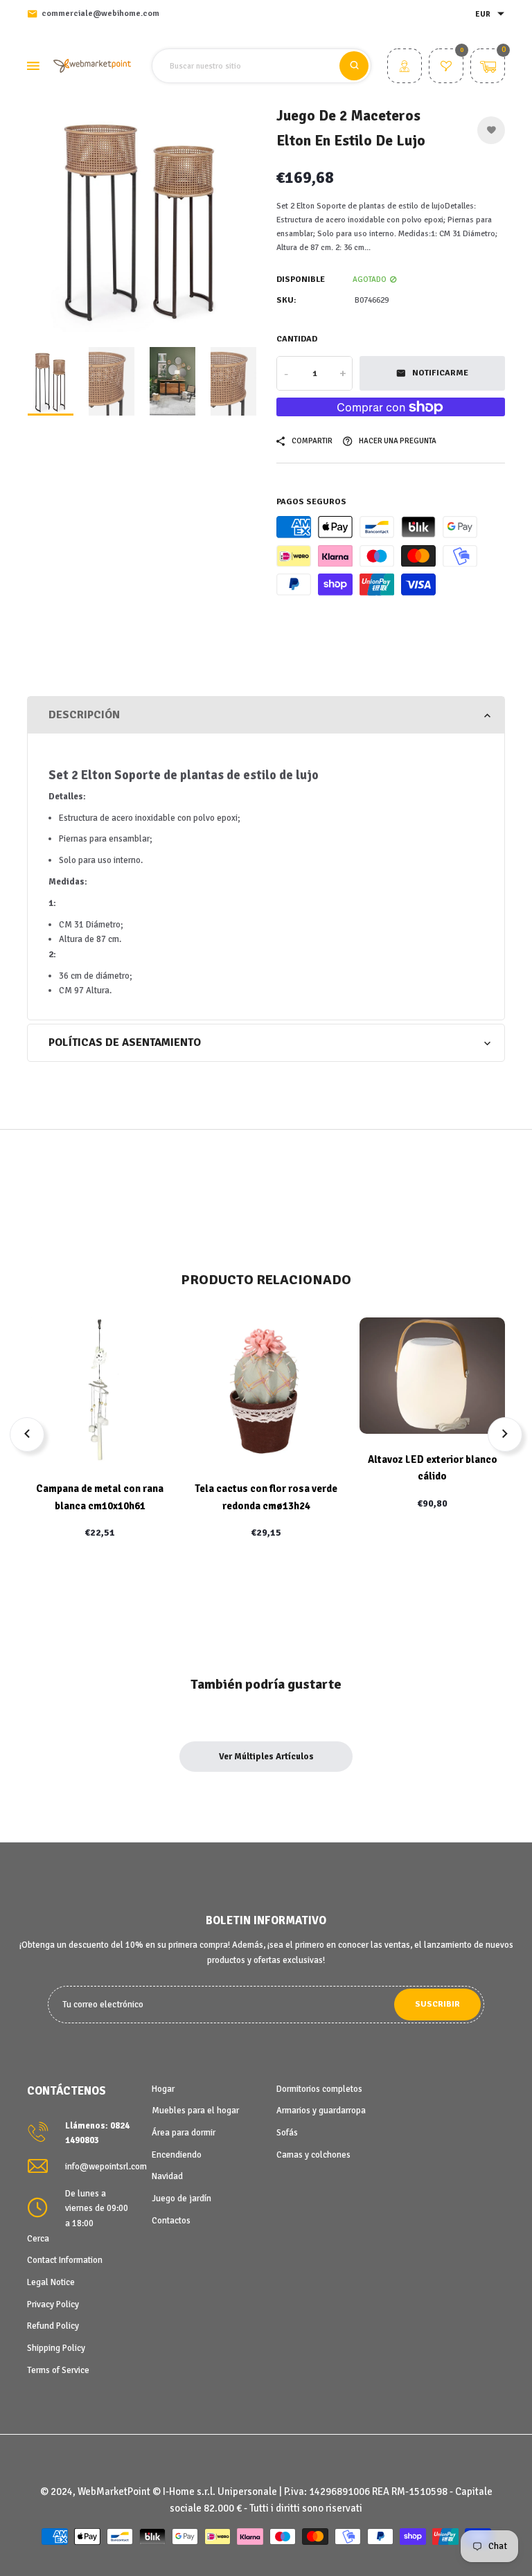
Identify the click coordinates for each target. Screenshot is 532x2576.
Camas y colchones (313, 2155)
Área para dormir (184, 2133)
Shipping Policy (56, 2348)
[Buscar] (354, 66)
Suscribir (437, 2004)
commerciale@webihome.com (100, 14)
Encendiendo (177, 2155)
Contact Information (65, 2260)
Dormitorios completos (319, 2089)
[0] (446, 68)
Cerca (38, 2239)
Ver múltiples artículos (266, 1757)
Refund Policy (53, 2326)
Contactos (171, 2221)
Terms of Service (58, 2370)
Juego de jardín (181, 2199)
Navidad (167, 2176)
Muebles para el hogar (195, 2111)
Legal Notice (51, 2282)
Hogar (163, 2089)
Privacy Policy (53, 2304)
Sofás (287, 2133)
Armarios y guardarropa (321, 2111)
